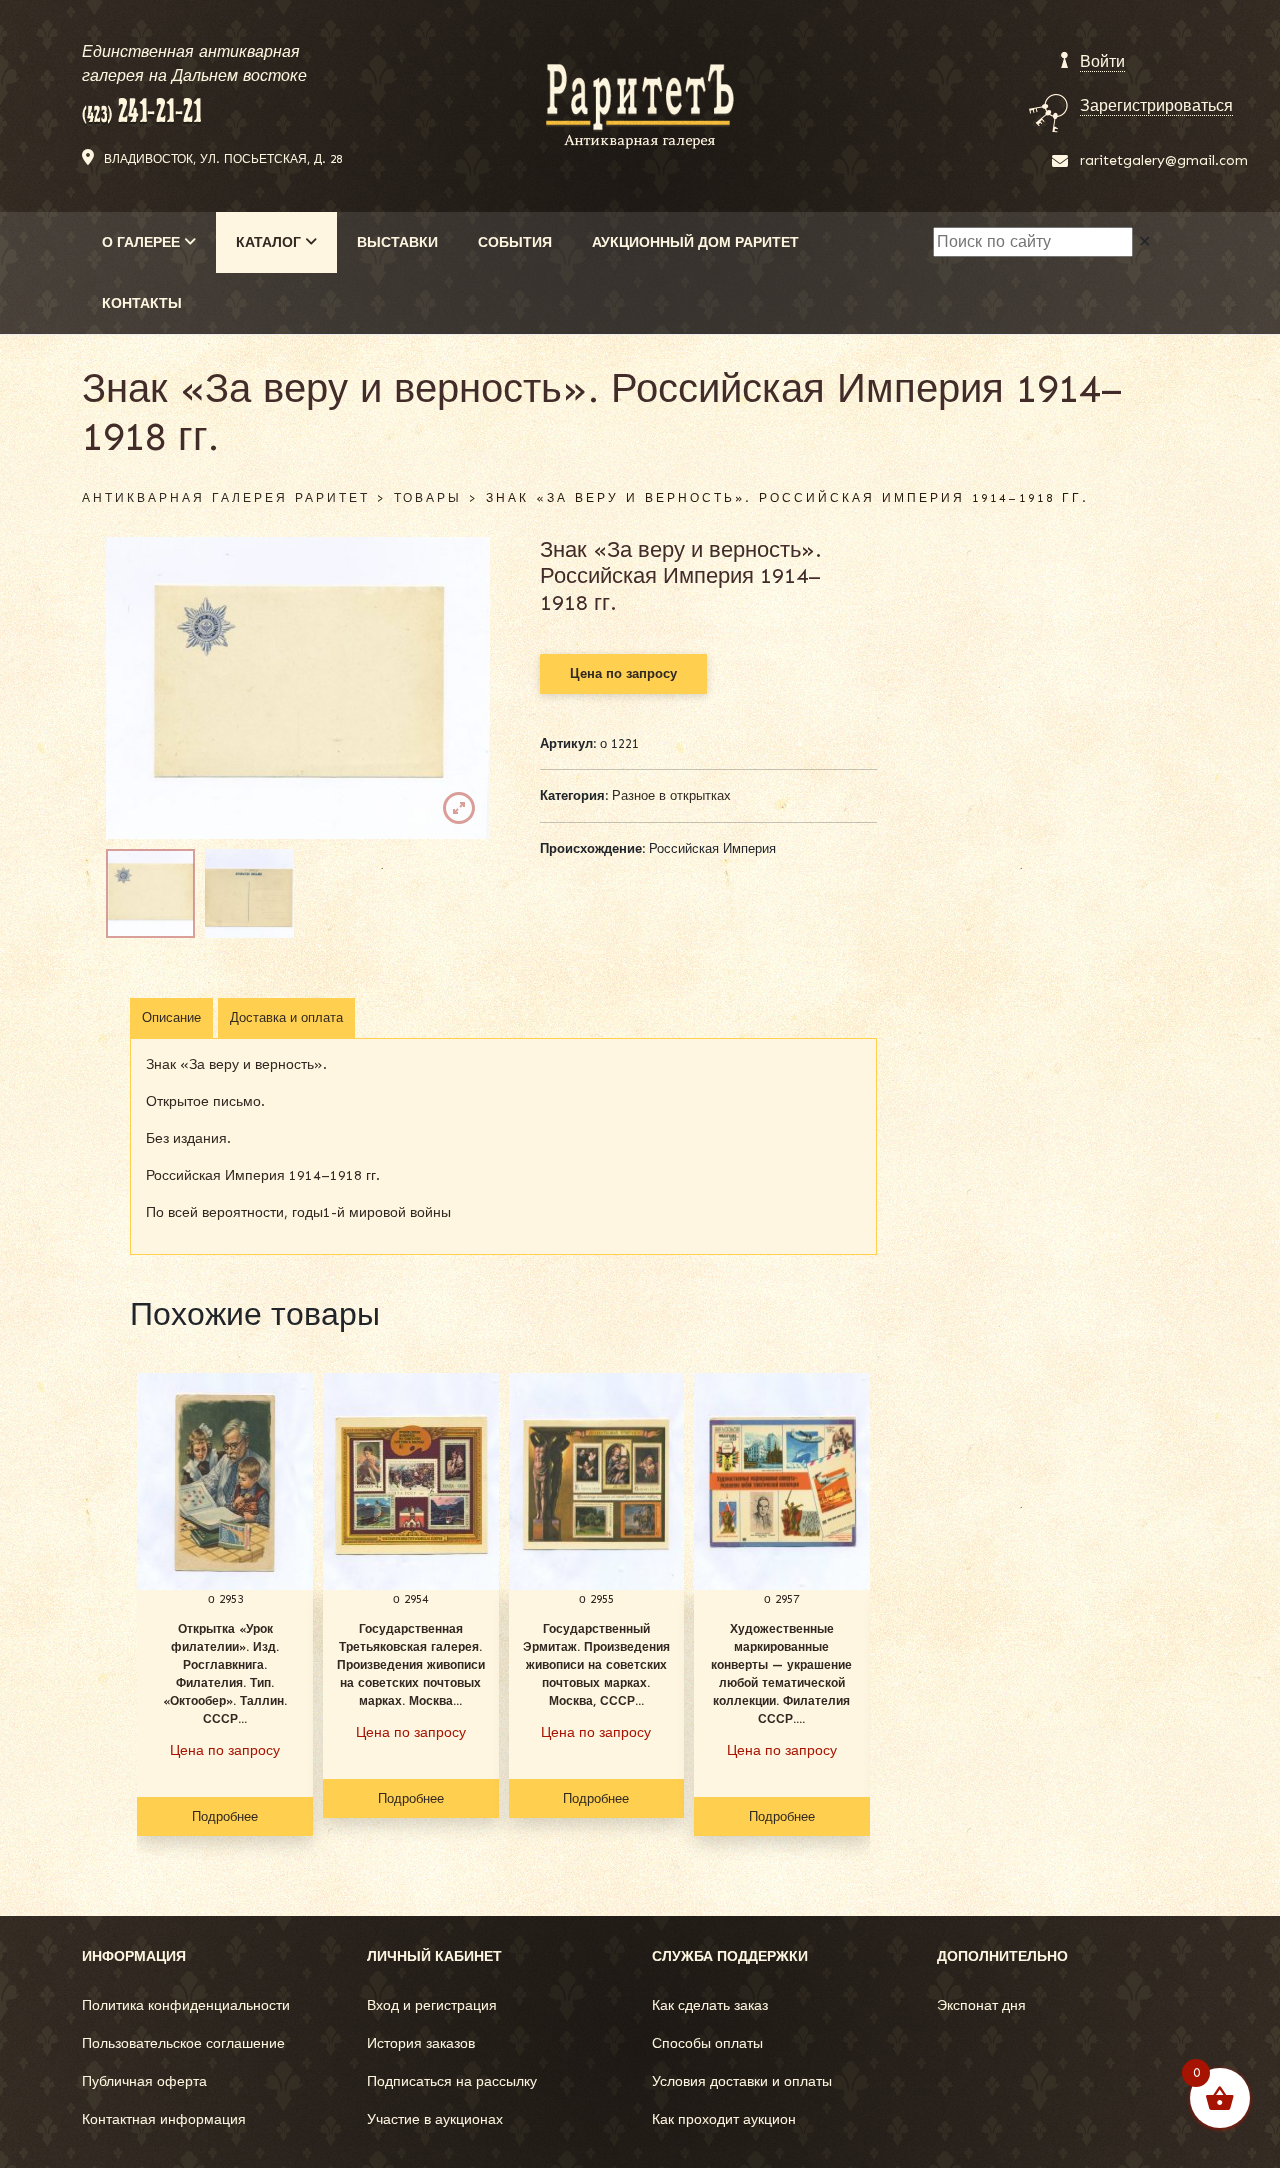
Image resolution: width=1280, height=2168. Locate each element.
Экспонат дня (981, 2005)
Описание (171, 1017)
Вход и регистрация (432, 2005)
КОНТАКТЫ (142, 303)
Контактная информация (164, 2119)
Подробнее (225, 1816)
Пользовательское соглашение (183, 2043)
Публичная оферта (144, 2081)
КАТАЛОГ (270, 242)
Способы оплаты (707, 2043)
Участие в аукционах (435, 2119)
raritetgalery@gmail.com (1164, 160)
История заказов (421, 2043)
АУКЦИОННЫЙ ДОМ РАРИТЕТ (695, 242)
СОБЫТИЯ (515, 242)
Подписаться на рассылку (452, 2081)
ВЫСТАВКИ (397, 242)
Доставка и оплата (286, 1017)
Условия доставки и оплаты (742, 2081)
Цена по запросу (623, 673)
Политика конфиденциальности (186, 2005)
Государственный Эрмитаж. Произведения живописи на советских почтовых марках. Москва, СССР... (596, 1665)
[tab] (171, 1018)
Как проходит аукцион (724, 2119)
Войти (1102, 61)
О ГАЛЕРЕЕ (143, 242)
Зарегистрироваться (1156, 105)
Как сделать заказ (710, 2005)
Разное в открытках (671, 795)
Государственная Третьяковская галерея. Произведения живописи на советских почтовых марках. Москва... (411, 1665)
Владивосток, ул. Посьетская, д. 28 (223, 159)
